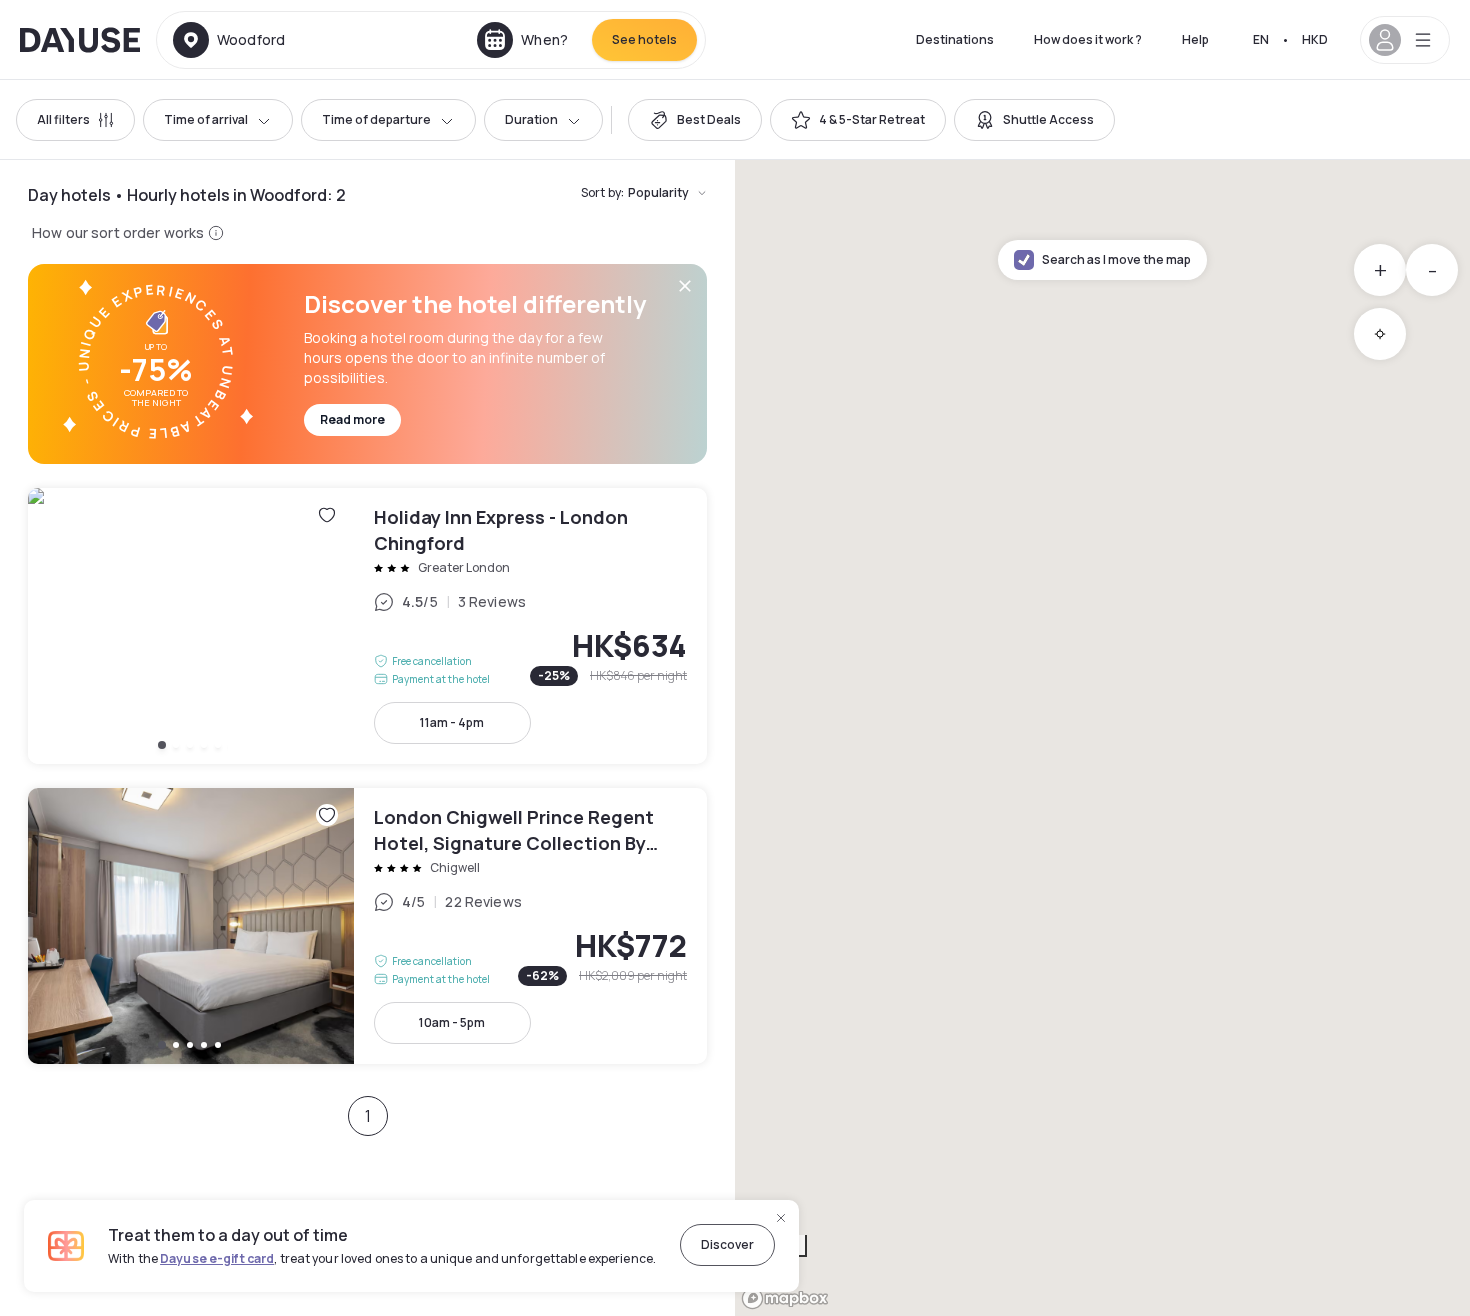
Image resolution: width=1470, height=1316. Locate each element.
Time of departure (376, 119)
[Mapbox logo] (785, 1298)
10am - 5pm (452, 1022)
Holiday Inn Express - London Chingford (367, 626)
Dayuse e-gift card (217, 1258)
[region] (1102, 738)
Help (1195, 39)
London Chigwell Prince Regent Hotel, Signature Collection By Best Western (367, 926)
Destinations (955, 39)
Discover (727, 1244)
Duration (531, 119)
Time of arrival (206, 119)
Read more (352, 419)
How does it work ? (1088, 39)
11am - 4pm (452, 722)
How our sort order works (118, 232)
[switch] (695, 120)
